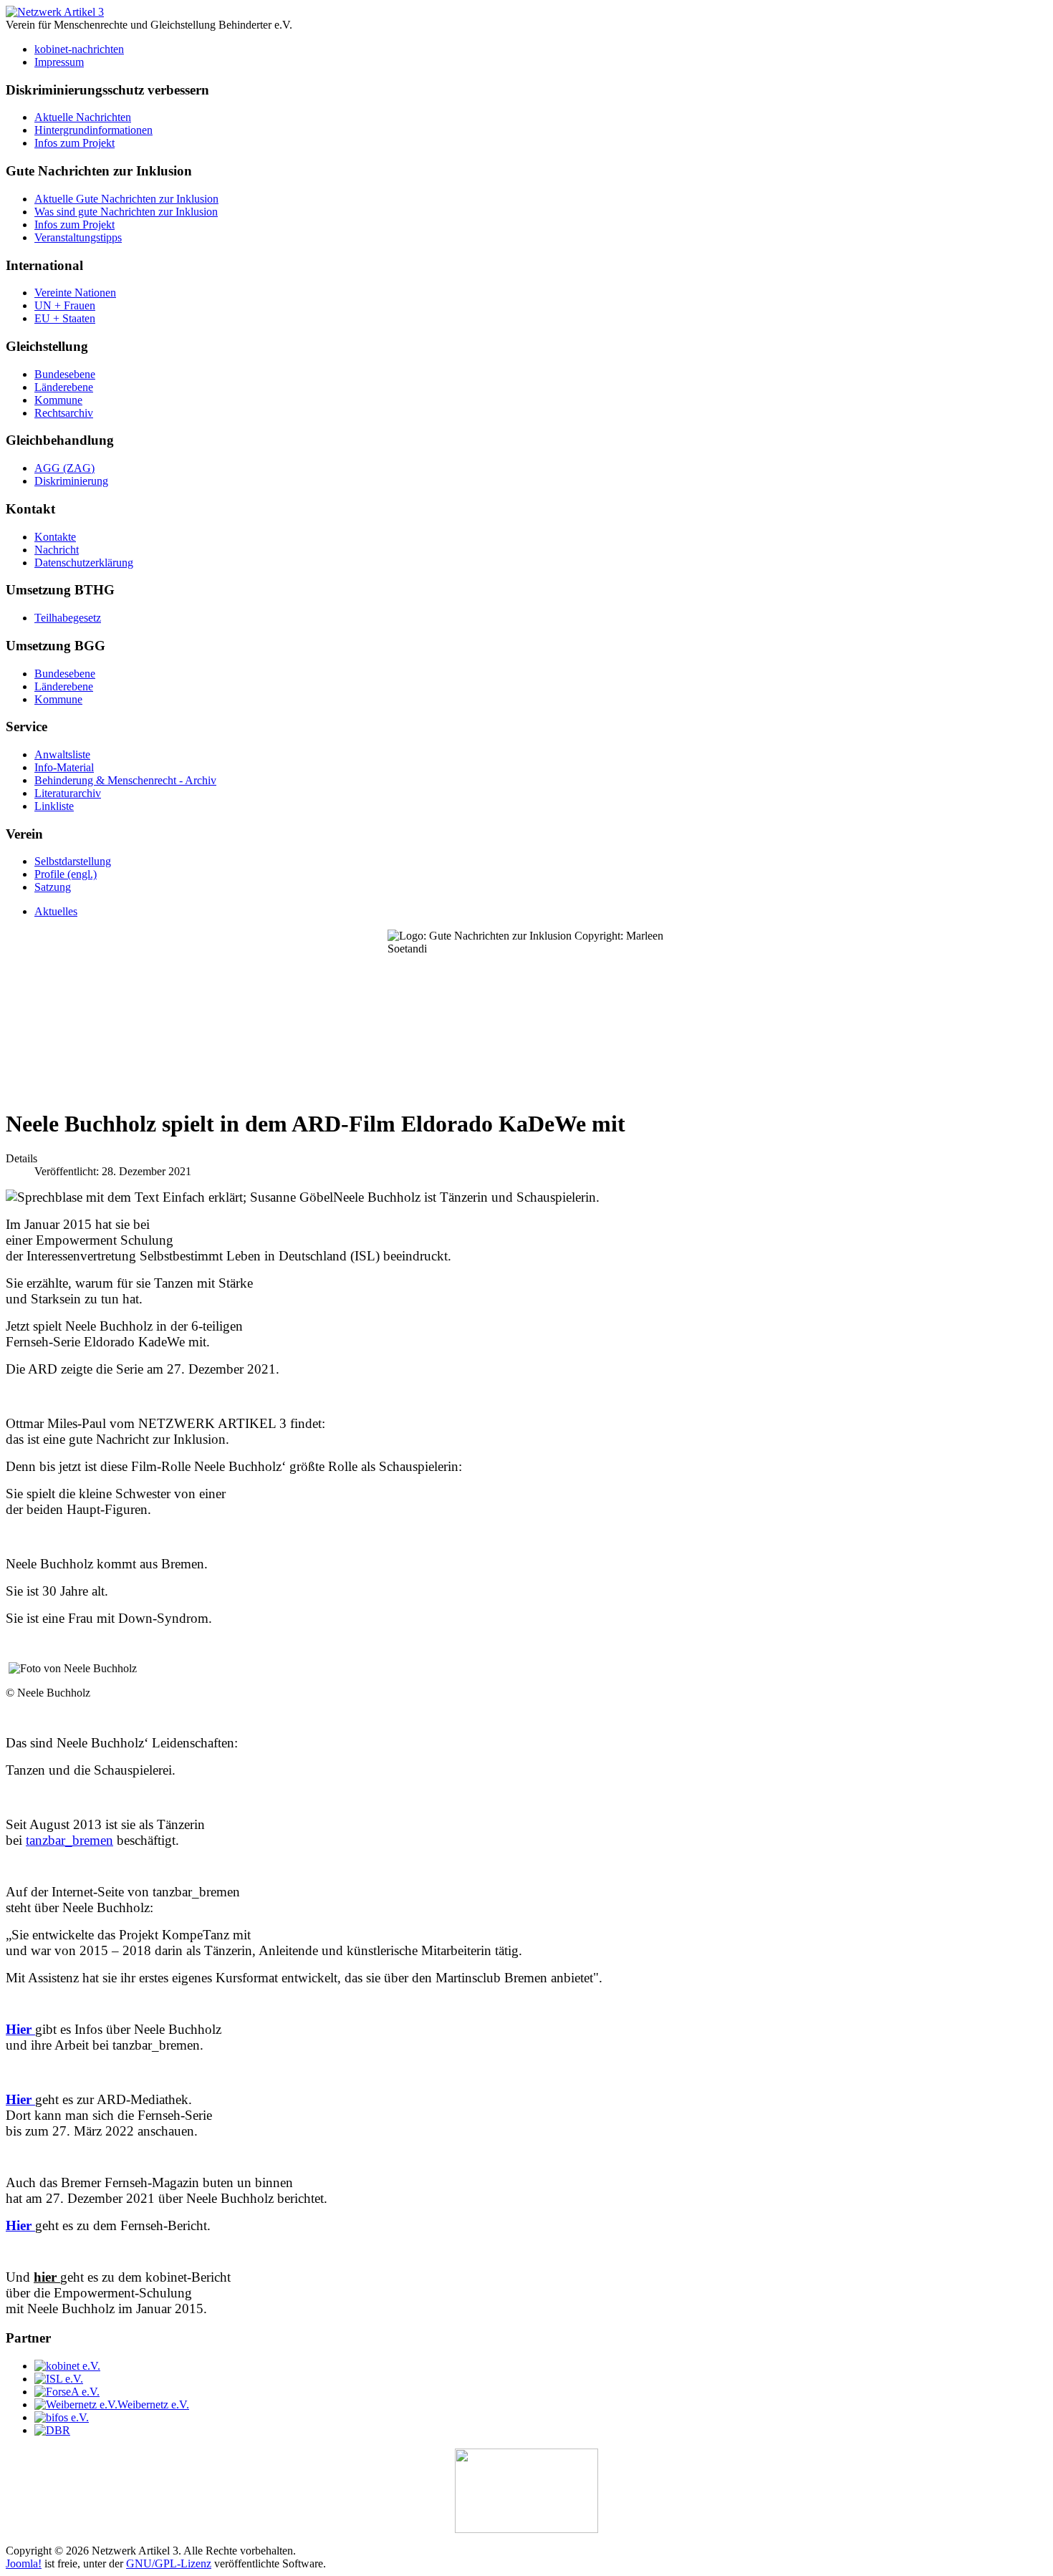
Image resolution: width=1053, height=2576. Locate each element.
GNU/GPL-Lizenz (169, 2563)
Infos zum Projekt (74, 143)
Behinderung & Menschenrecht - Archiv (125, 780)
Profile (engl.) (66, 874)
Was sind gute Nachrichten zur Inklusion (126, 212)
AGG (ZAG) (64, 468)
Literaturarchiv (68, 793)
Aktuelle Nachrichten (83, 117)
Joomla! (24, 2563)
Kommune (58, 400)
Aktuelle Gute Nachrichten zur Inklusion (126, 199)
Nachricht (57, 550)
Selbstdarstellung (73, 861)
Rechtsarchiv (64, 413)
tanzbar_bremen (69, 1840)
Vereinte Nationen (75, 293)
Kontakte (55, 537)
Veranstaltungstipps (78, 237)
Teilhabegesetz (68, 618)
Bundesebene (65, 374)
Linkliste (54, 806)
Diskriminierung (71, 481)
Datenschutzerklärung (84, 563)
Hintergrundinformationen (93, 130)
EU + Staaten (65, 318)
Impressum (59, 62)
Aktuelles (56, 911)
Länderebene (64, 387)
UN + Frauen (65, 305)
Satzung (53, 887)
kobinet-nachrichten (79, 49)
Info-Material (64, 767)
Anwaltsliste (62, 754)
